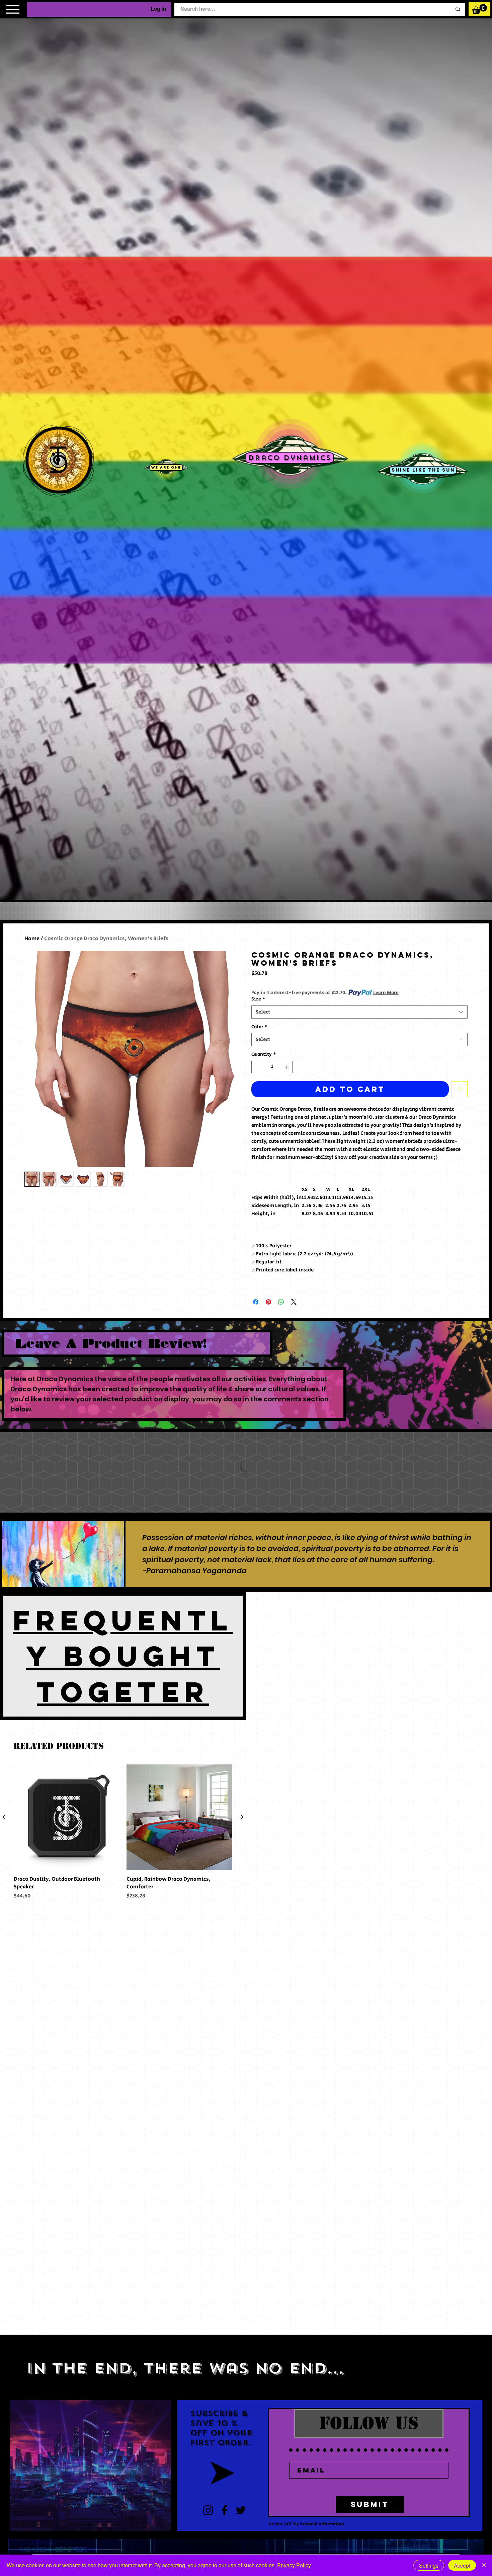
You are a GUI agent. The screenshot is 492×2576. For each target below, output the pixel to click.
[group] (123, 1832)
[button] (479, 9)
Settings (429, 2565)
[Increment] (287, 1067)
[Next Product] (242, 1817)
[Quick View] (67, 1818)
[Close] (484, 2565)
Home (32, 939)
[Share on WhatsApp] (281, 1302)
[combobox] (359, 1012)
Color (259, 1027)
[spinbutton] (272, 1067)
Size (258, 999)
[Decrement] (257, 1067)
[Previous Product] (4, 1817)
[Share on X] (294, 1302)
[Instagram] (208, 2510)
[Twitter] (241, 2510)
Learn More (386, 993)
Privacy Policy (294, 2565)
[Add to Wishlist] (460, 1089)
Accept (462, 2565)
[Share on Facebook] (256, 1302)
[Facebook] (224, 2510)
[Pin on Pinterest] (268, 1302)
